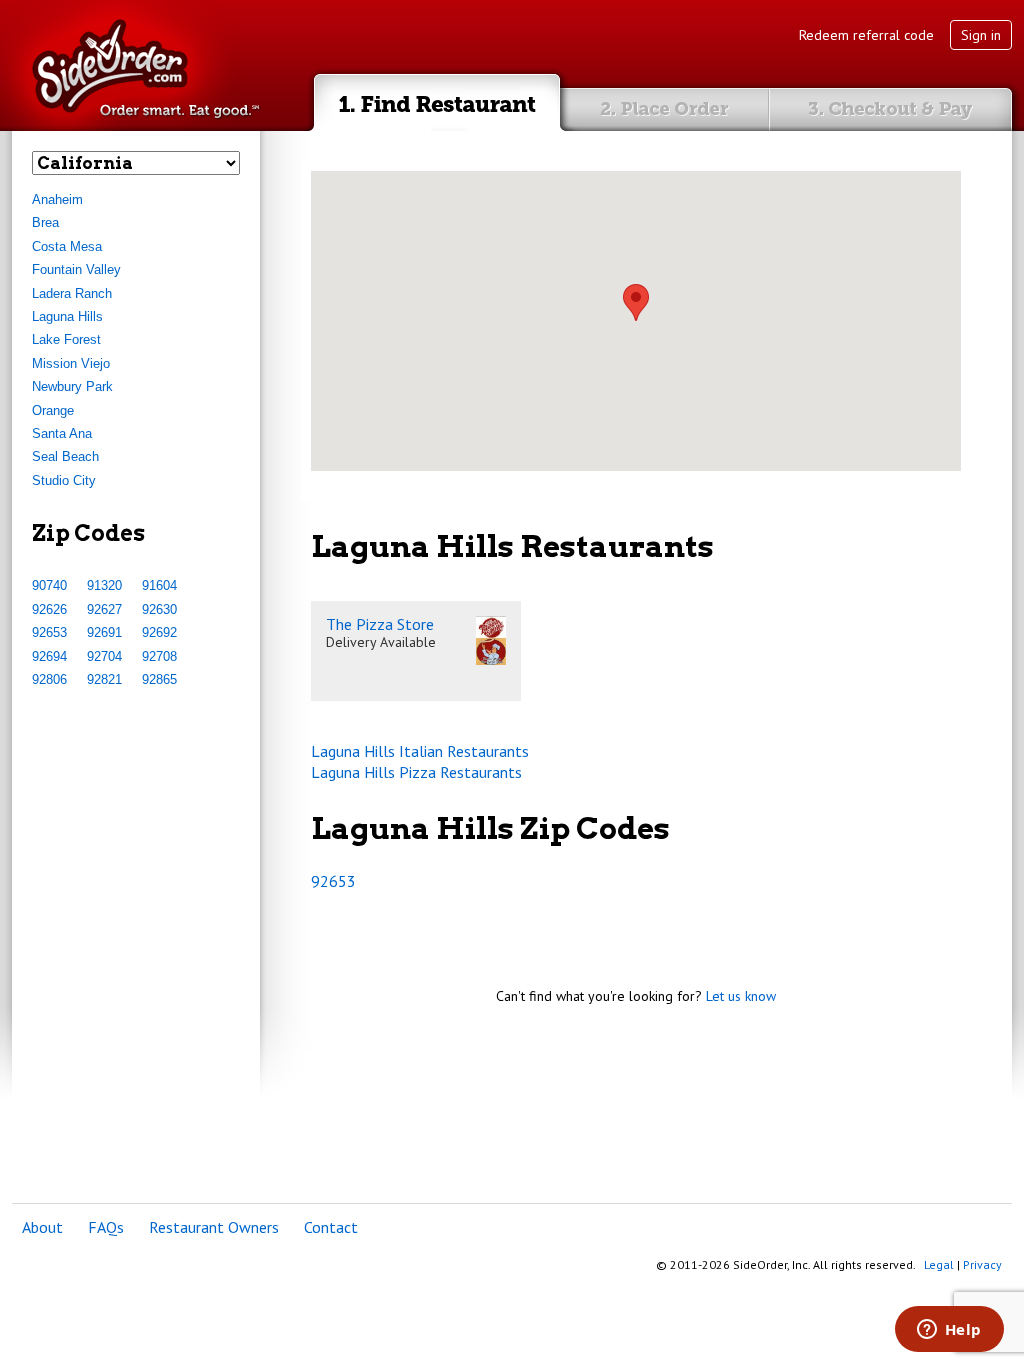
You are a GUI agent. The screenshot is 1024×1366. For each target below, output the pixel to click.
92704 (104, 656)
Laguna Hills (67, 316)
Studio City (64, 480)
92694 (49, 656)
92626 (49, 609)
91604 (159, 585)
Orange (53, 410)
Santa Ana (62, 433)
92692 (159, 632)
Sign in (981, 35)
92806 (49, 679)
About (42, 1227)
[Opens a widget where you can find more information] (949, 1331)
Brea (45, 222)
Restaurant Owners (214, 1227)
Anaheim (57, 199)
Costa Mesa (67, 246)
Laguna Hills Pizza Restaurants (416, 772)
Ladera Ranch (72, 293)
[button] (636, 302)
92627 (104, 609)
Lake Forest (66, 339)
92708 (159, 656)
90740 (49, 585)
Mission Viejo (71, 363)
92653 (49, 632)
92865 (159, 679)
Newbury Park (72, 386)
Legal (939, 1264)
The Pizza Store (380, 624)
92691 (104, 632)
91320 (104, 585)
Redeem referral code (866, 35)
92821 (104, 679)
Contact (331, 1227)
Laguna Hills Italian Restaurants (420, 751)
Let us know (741, 996)
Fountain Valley (76, 269)
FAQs (106, 1227)
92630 (159, 609)
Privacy (982, 1264)
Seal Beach (65, 456)
